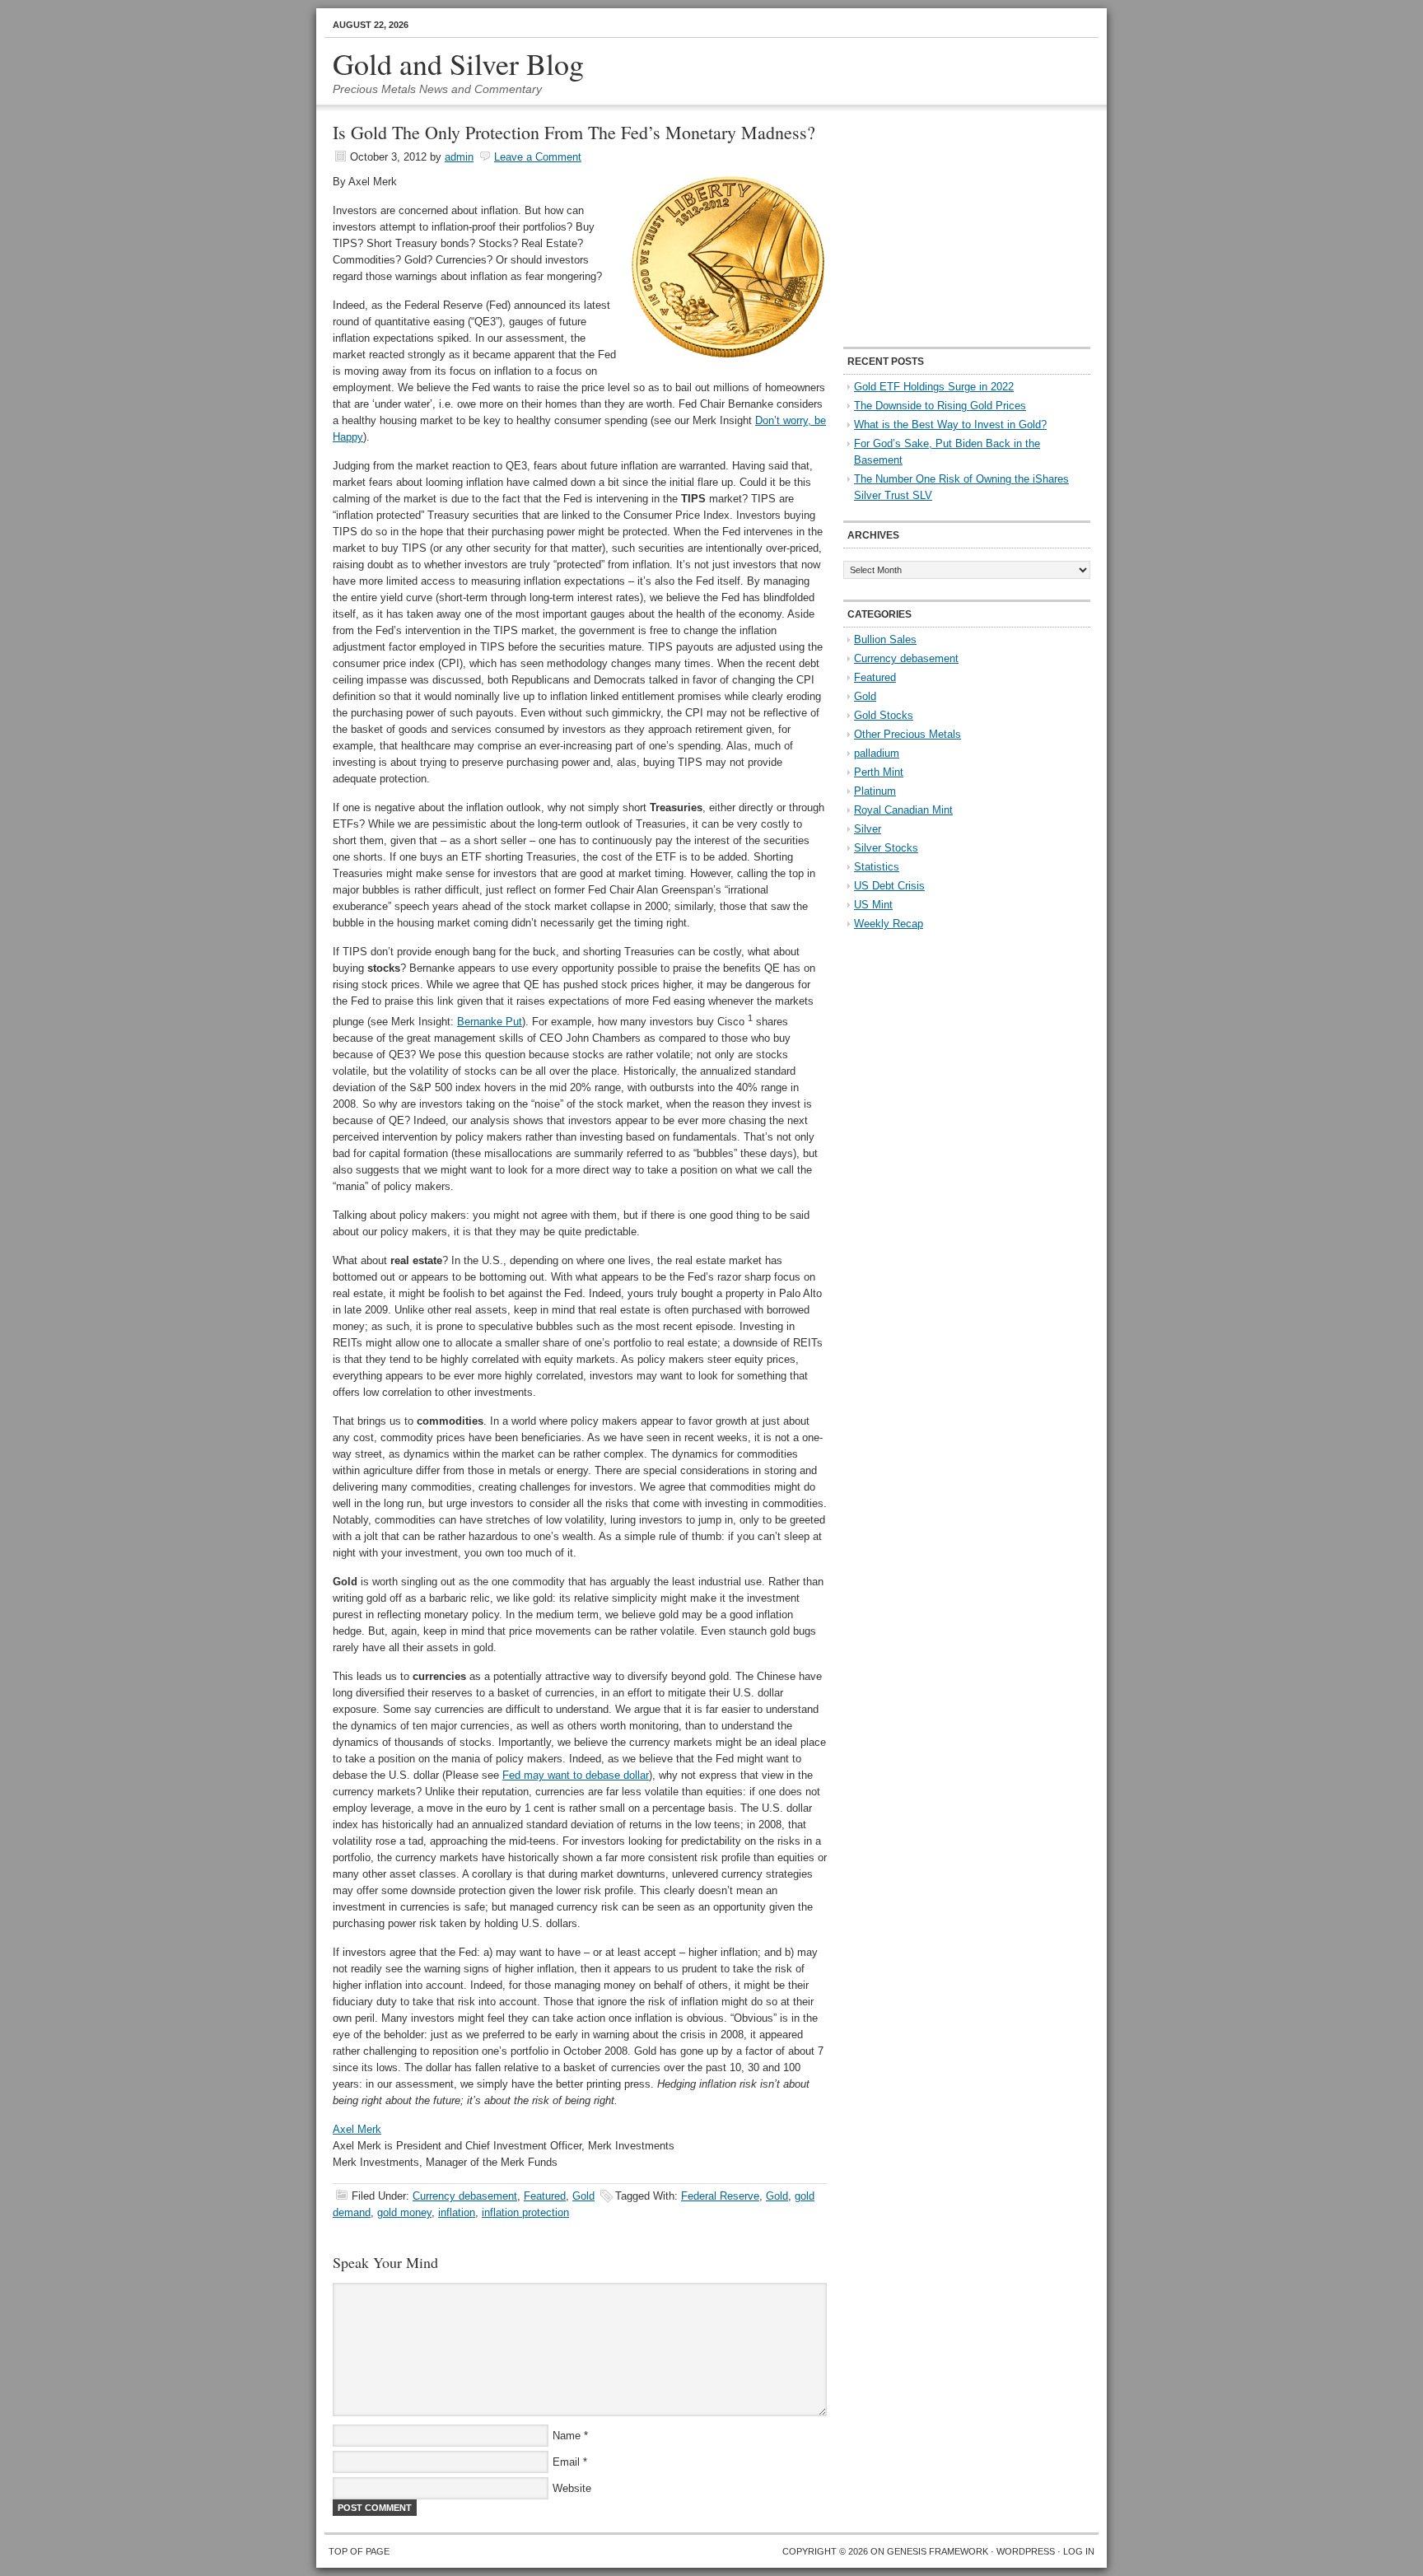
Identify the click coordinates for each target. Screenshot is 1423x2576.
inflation (457, 2212)
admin (459, 157)
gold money (404, 2212)
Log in (1079, 2551)
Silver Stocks (886, 848)
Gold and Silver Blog (458, 63)
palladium (877, 753)
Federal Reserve (720, 2196)
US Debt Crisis (889, 886)
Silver (868, 829)
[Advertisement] (946, 227)
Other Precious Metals (907, 734)
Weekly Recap (889, 924)
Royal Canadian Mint (903, 810)
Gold (583, 2196)
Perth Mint (879, 772)
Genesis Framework (938, 2551)
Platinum (875, 791)
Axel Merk (357, 2129)
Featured (545, 2196)
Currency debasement (465, 2196)
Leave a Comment (538, 157)
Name (567, 2436)
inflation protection (525, 2212)
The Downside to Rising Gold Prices (940, 406)
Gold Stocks (884, 715)
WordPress (1026, 2551)
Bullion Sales (885, 639)
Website (572, 2488)
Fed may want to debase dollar (576, 1775)
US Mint (873, 905)
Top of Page (359, 2551)
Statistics (877, 867)
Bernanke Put (490, 1022)
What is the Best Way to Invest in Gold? (950, 425)
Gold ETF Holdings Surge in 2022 (934, 387)
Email (566, 2462)
